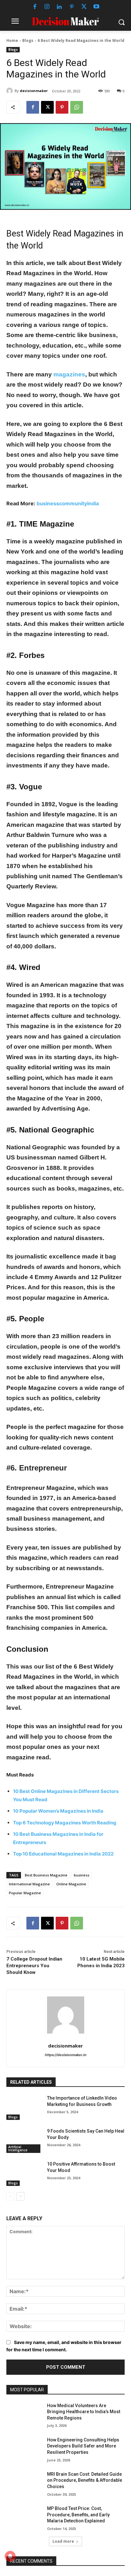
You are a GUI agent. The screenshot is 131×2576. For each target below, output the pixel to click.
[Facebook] (35, 7)
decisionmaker (34, 91)
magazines (69, 374)
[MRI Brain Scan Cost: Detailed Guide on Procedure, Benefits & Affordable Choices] (24, 2484)
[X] (84, 7)
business (82, 1875)
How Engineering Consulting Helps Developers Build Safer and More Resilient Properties (83, 2446)
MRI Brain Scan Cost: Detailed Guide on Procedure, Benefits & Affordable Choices (85, 2480)
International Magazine (29, 1884)
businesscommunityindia (68, 503)
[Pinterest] (72, 7)
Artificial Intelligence (18, 2148)
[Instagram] (47, 7)
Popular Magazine (25, 1893)
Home (12, 40)
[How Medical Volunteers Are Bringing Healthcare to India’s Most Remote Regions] (24, 2415)
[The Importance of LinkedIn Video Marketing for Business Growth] (24, 2108)
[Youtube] (97, 7)
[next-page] (21, 2196)
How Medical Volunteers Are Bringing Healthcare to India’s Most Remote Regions (84, 2412)
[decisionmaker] (10, 91)
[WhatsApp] (77, 107)
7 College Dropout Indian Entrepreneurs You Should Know (34, 1966)
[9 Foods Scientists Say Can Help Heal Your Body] (24, 2141)
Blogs (28, 40)
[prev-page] (10, 2196)
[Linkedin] (59, 7)
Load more (63, 2541)
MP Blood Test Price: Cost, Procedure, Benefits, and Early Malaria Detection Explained (78, 2515)
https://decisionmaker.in (66, 2055)
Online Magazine (71, 1884)
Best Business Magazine (46, 1875)
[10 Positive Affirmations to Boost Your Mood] (24, 2174)
